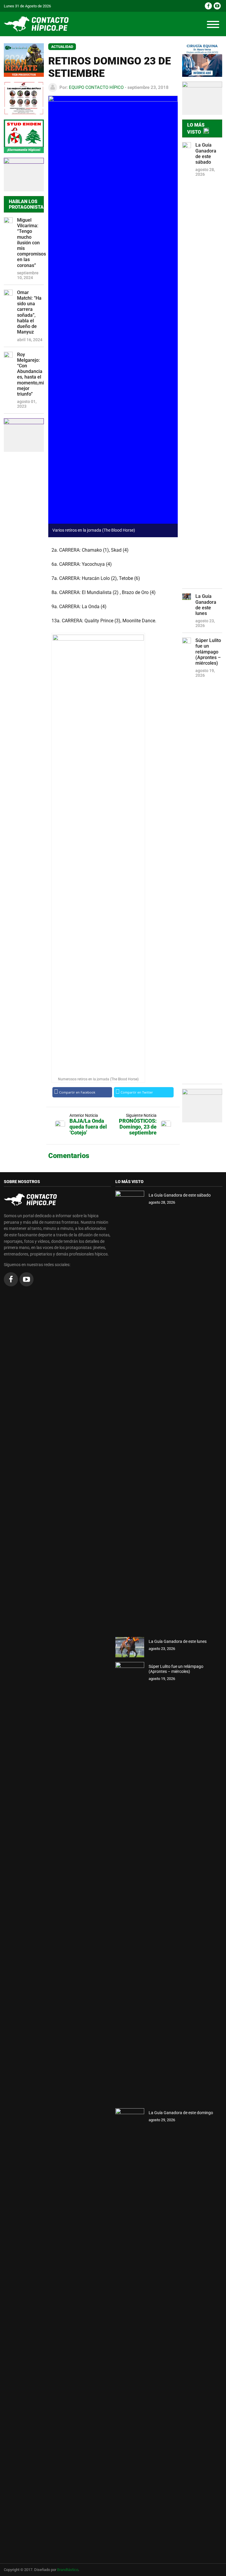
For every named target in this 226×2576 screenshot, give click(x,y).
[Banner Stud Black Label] (24, 175)
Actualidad (62, 47)
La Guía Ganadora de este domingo (181, 2113)
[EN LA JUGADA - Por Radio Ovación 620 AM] (202, 98)
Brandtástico (68, 2570)
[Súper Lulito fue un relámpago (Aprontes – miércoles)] (130, 1883)
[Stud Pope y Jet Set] (24, 435)
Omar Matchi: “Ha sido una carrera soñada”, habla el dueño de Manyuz (29, 312)
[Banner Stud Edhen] (24, 136)
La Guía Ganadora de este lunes (206, 605)
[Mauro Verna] (202, 60)
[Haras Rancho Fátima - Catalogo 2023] (24, 98)
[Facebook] (208, 6)
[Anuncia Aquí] (202, 1106)
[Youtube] (217, 6)
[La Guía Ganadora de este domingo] (130, 2329)
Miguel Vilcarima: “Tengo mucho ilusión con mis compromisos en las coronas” (30, 243)
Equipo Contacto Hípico (96, 87)
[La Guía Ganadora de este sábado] (130, 1411)
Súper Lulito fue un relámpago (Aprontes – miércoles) (208, 652)
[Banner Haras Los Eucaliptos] (24, 60)
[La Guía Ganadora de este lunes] (130, 1647)
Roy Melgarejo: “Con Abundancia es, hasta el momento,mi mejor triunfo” (30, 374)
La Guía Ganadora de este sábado (206, 154)
